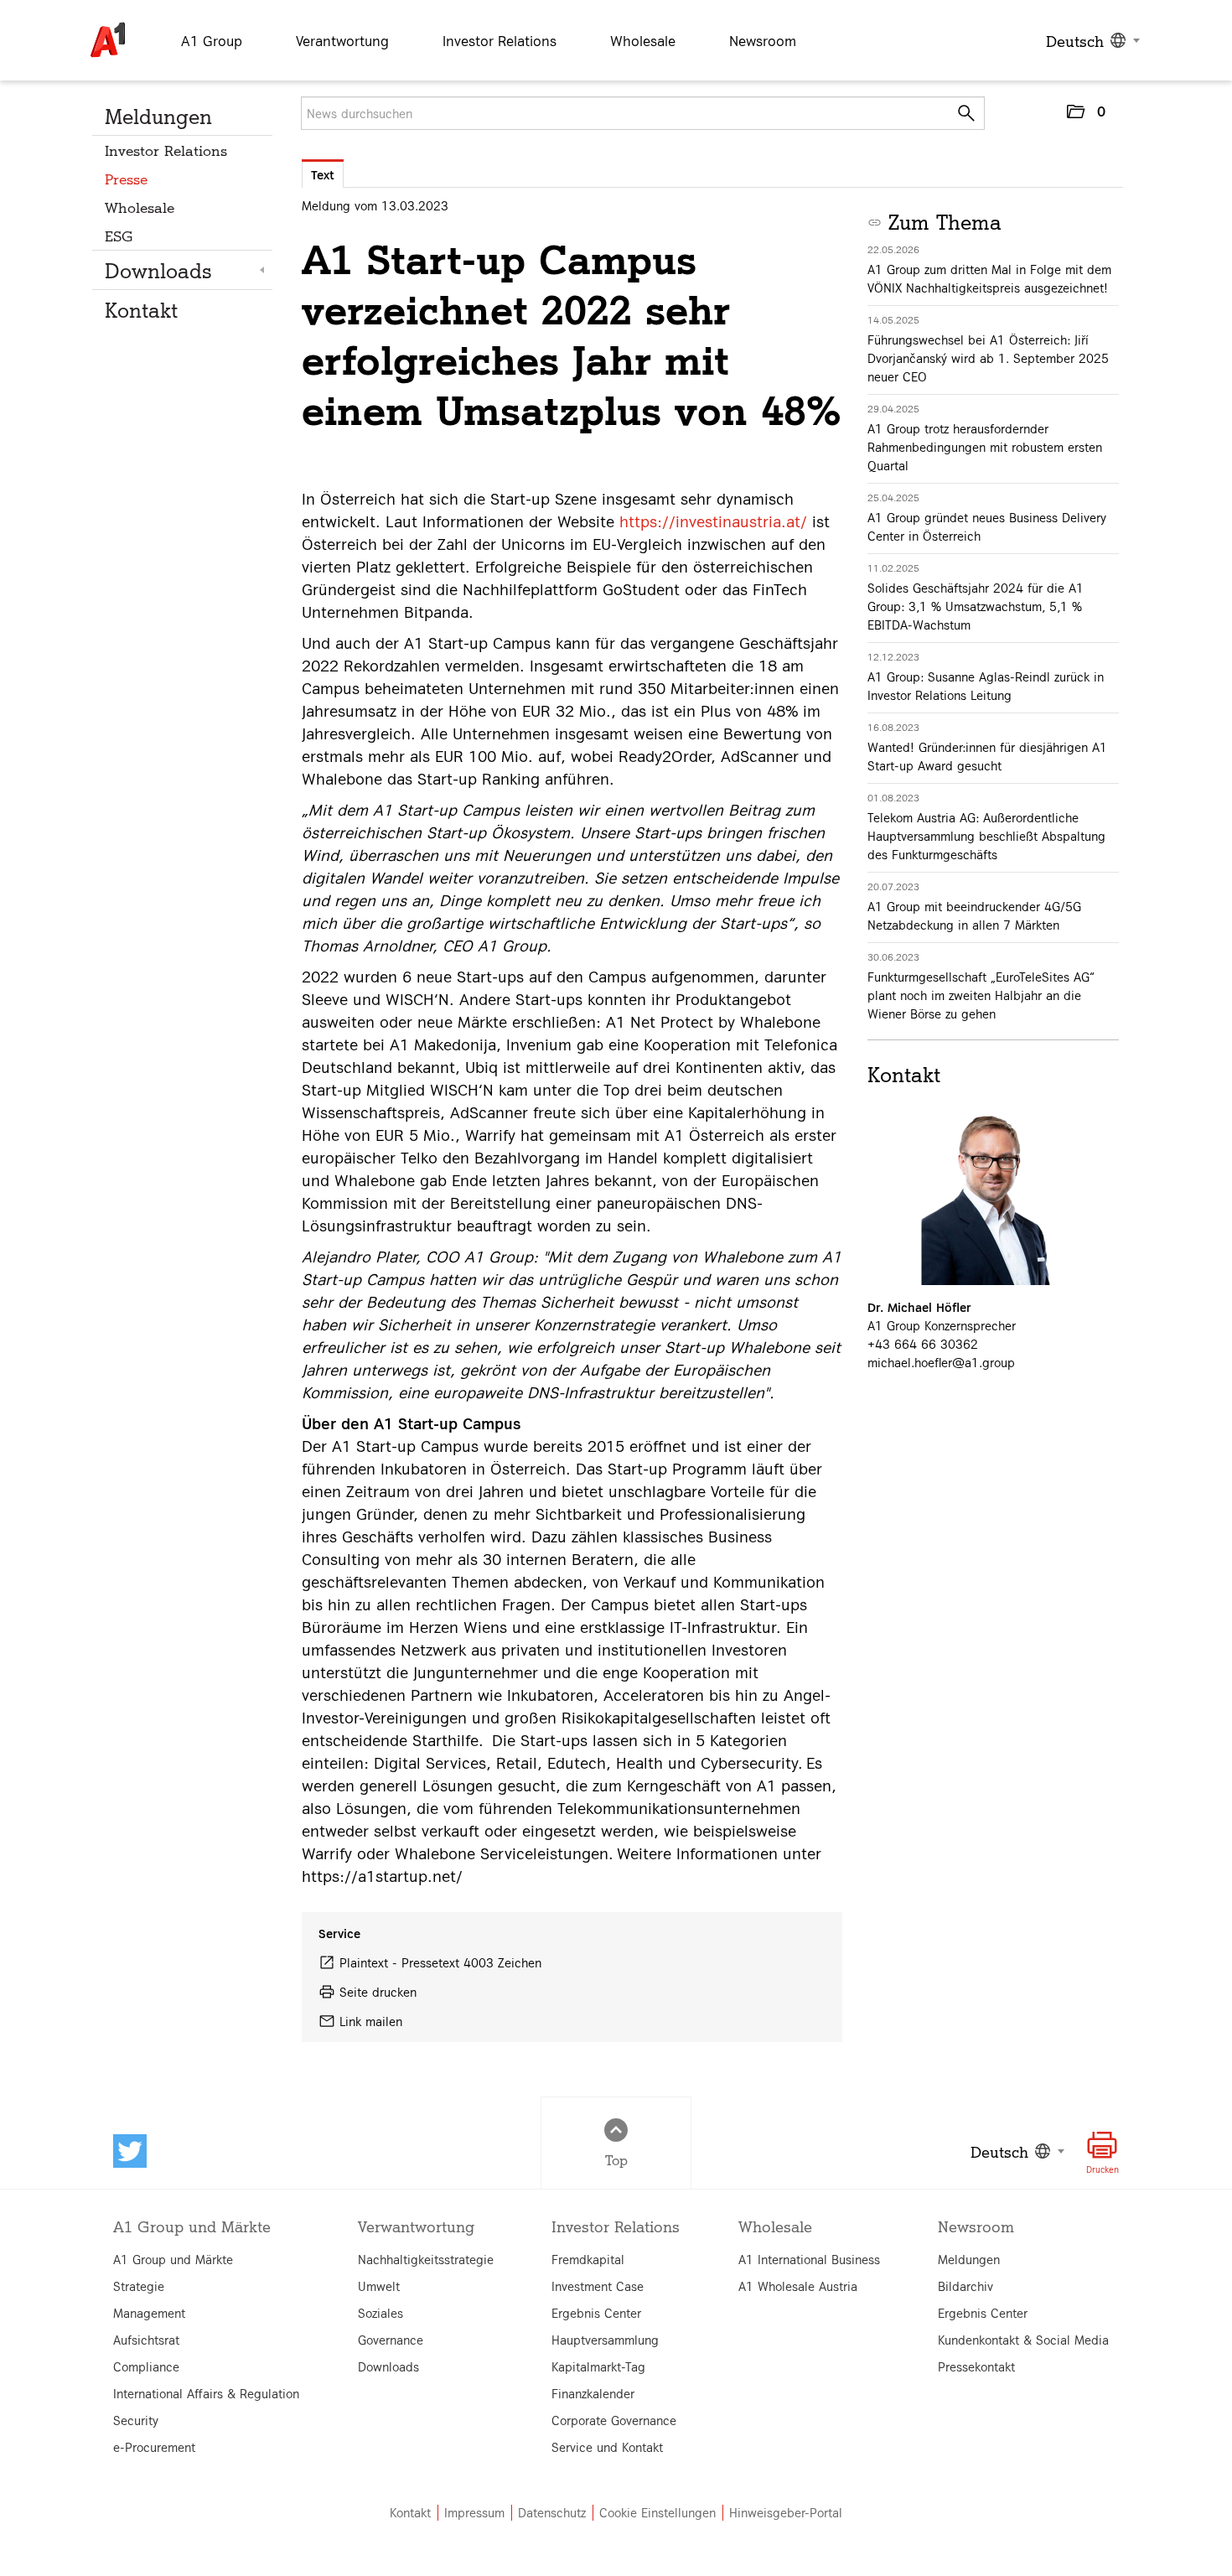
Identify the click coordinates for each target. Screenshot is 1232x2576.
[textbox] (1091, 40)
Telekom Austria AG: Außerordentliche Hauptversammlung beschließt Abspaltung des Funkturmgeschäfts (986, 836)
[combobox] (1091, 40)
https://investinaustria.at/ (713, 521)
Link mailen (371, 2021)
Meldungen (158, 116)
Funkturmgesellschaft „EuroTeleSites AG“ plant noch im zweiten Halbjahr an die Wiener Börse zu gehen (981, 995)
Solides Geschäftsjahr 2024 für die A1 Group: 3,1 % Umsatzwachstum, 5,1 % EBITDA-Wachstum (976, 606)
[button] (1085, 115)
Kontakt (141, 309)
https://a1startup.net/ (382, 1875)
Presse (126, 178)
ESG (119, 235)
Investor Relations (166, 150)
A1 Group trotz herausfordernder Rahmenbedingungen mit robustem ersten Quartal (985, 447)
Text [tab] (323, 174)
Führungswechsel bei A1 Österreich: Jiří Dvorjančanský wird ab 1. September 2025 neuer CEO (988, 358)
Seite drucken (378, 1992)
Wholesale (140, 207)
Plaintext (364, 1962)
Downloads (158, 270)
